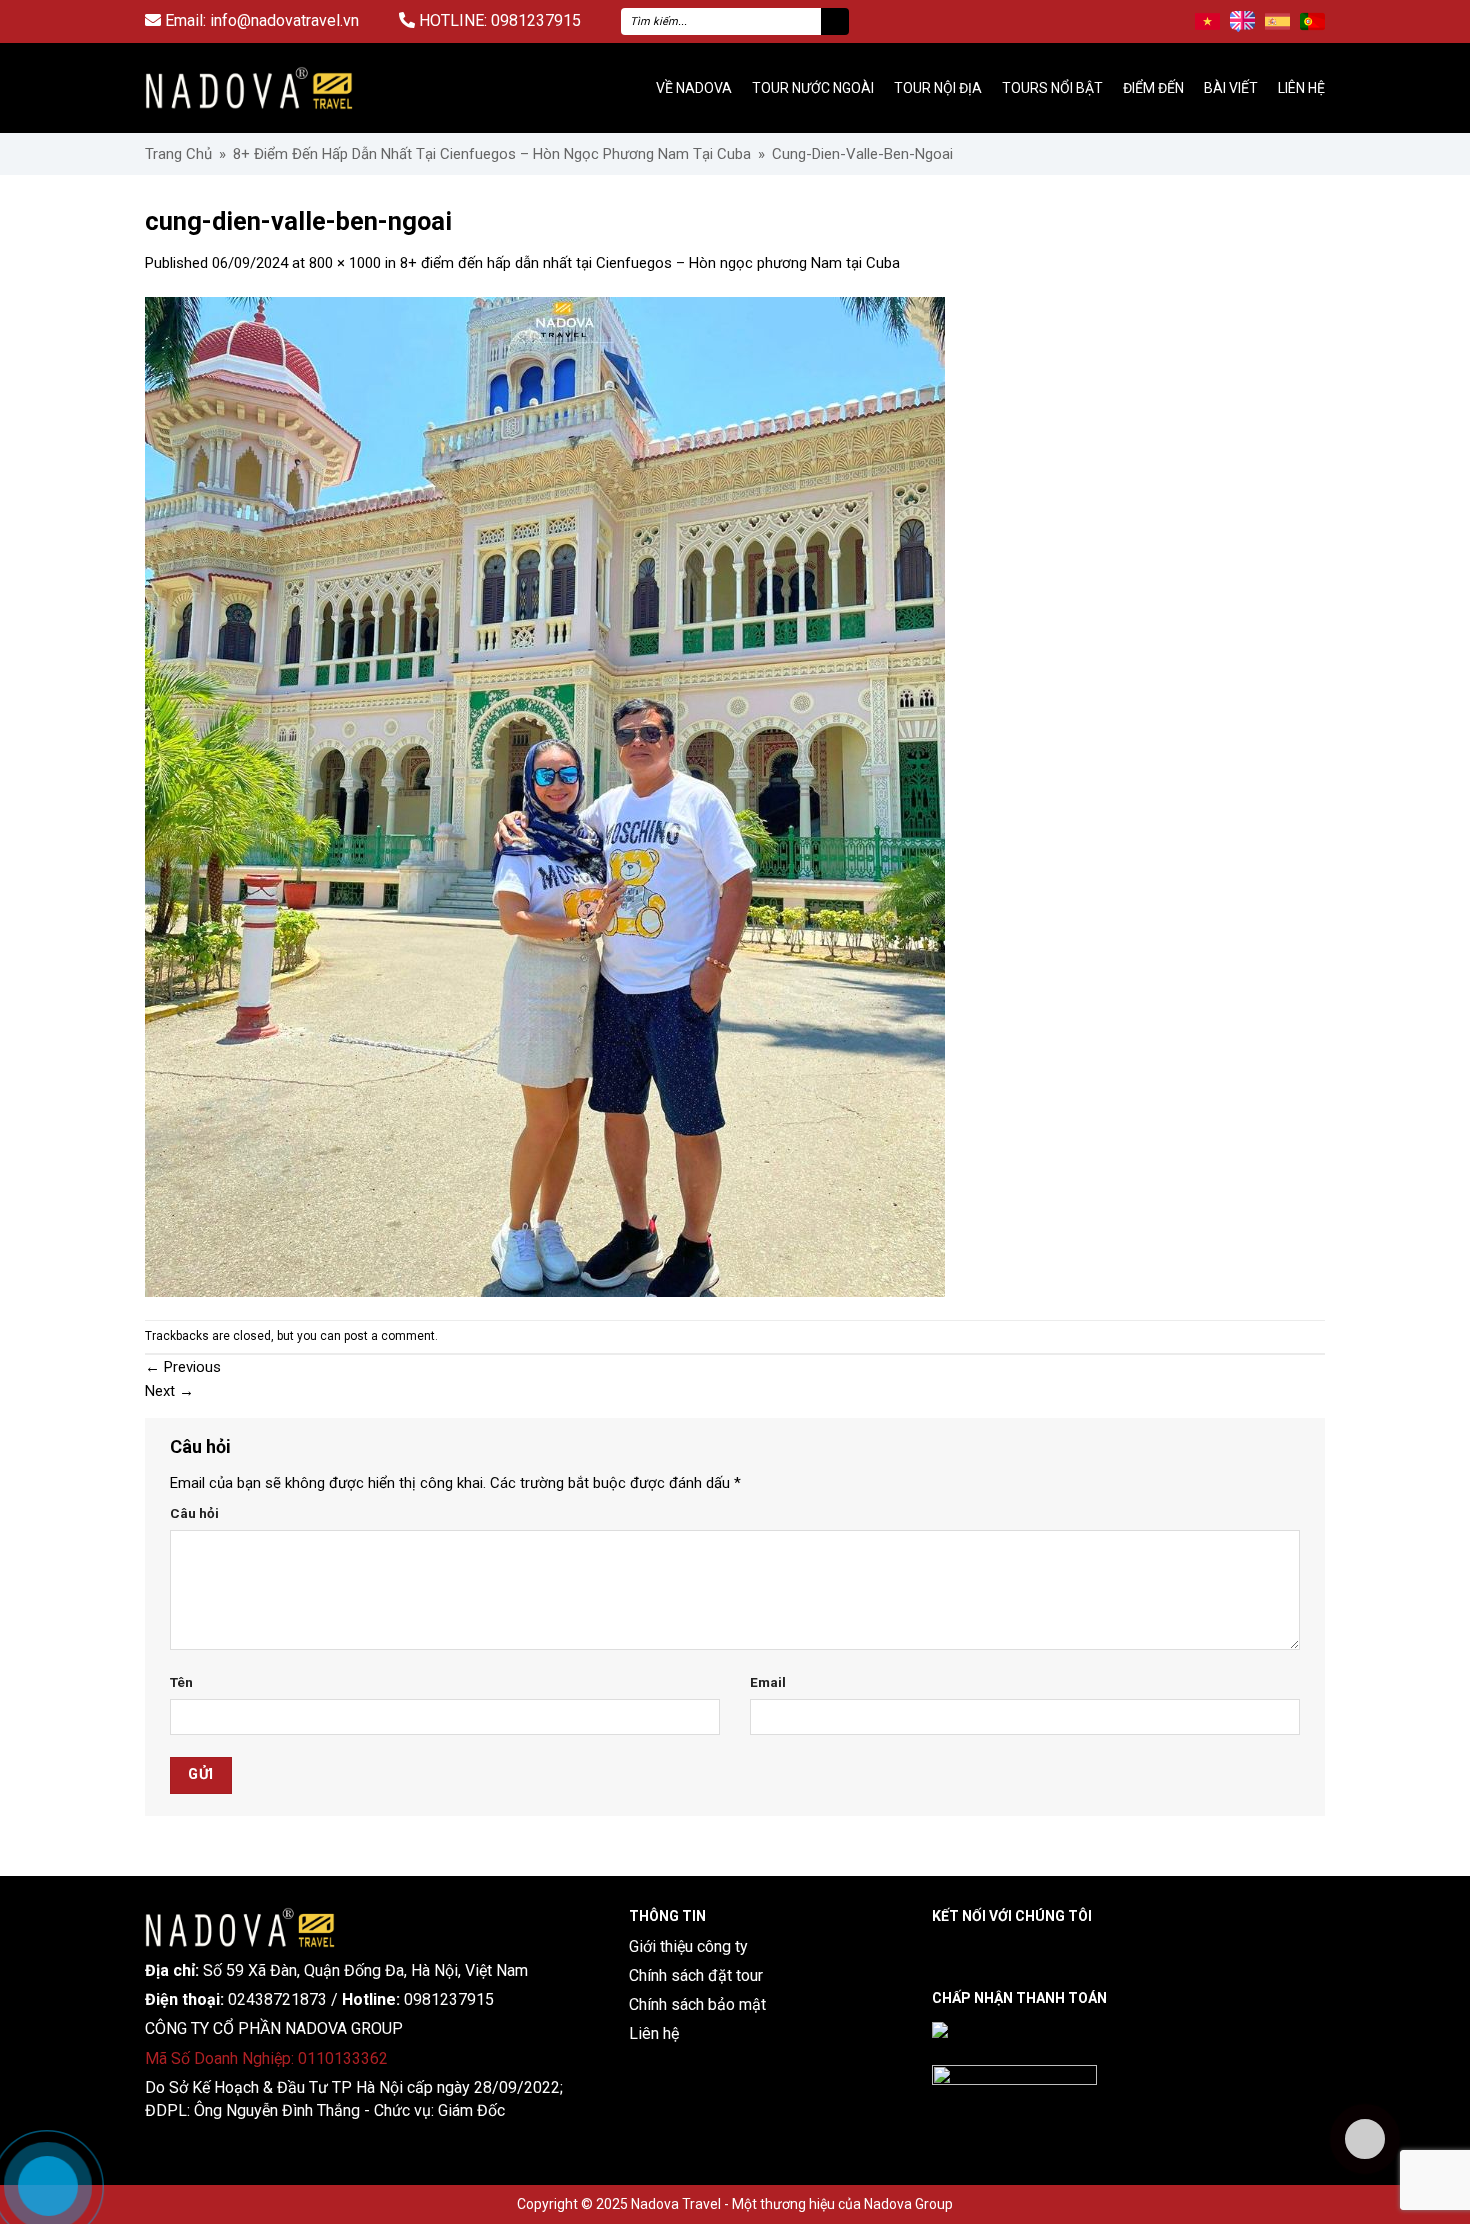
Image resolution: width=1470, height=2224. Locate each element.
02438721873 (277, 1999)
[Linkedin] (980, 1950)
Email (768, 1682)
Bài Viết (1231, 88)
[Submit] (835, 21)
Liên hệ (1301, 88)
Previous (183, 1367)
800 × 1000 (345, 263)
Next (169, 1391)
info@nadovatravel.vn (284, 20)
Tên (181, 1682)
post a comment (389, 1336)
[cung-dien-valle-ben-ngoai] (545, 796)
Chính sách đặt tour (696, 1975)
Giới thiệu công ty (688, 1946)
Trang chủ (178, 154)
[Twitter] (1091, 1950)
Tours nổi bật (1052, 88)
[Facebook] (943, 1950)
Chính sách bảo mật (697, 2004)
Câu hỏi (194, 1513)
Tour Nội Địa (938, 88)
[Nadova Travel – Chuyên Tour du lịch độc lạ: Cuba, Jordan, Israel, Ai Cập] (240, 1926)
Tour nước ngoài (813, 88)
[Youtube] (1054, 1950)
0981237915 (536, 20)
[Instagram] (1017, 1950)
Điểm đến (1153, 88)
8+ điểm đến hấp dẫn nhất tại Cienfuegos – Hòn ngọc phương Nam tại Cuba (492, 154)
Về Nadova (694, 88)
